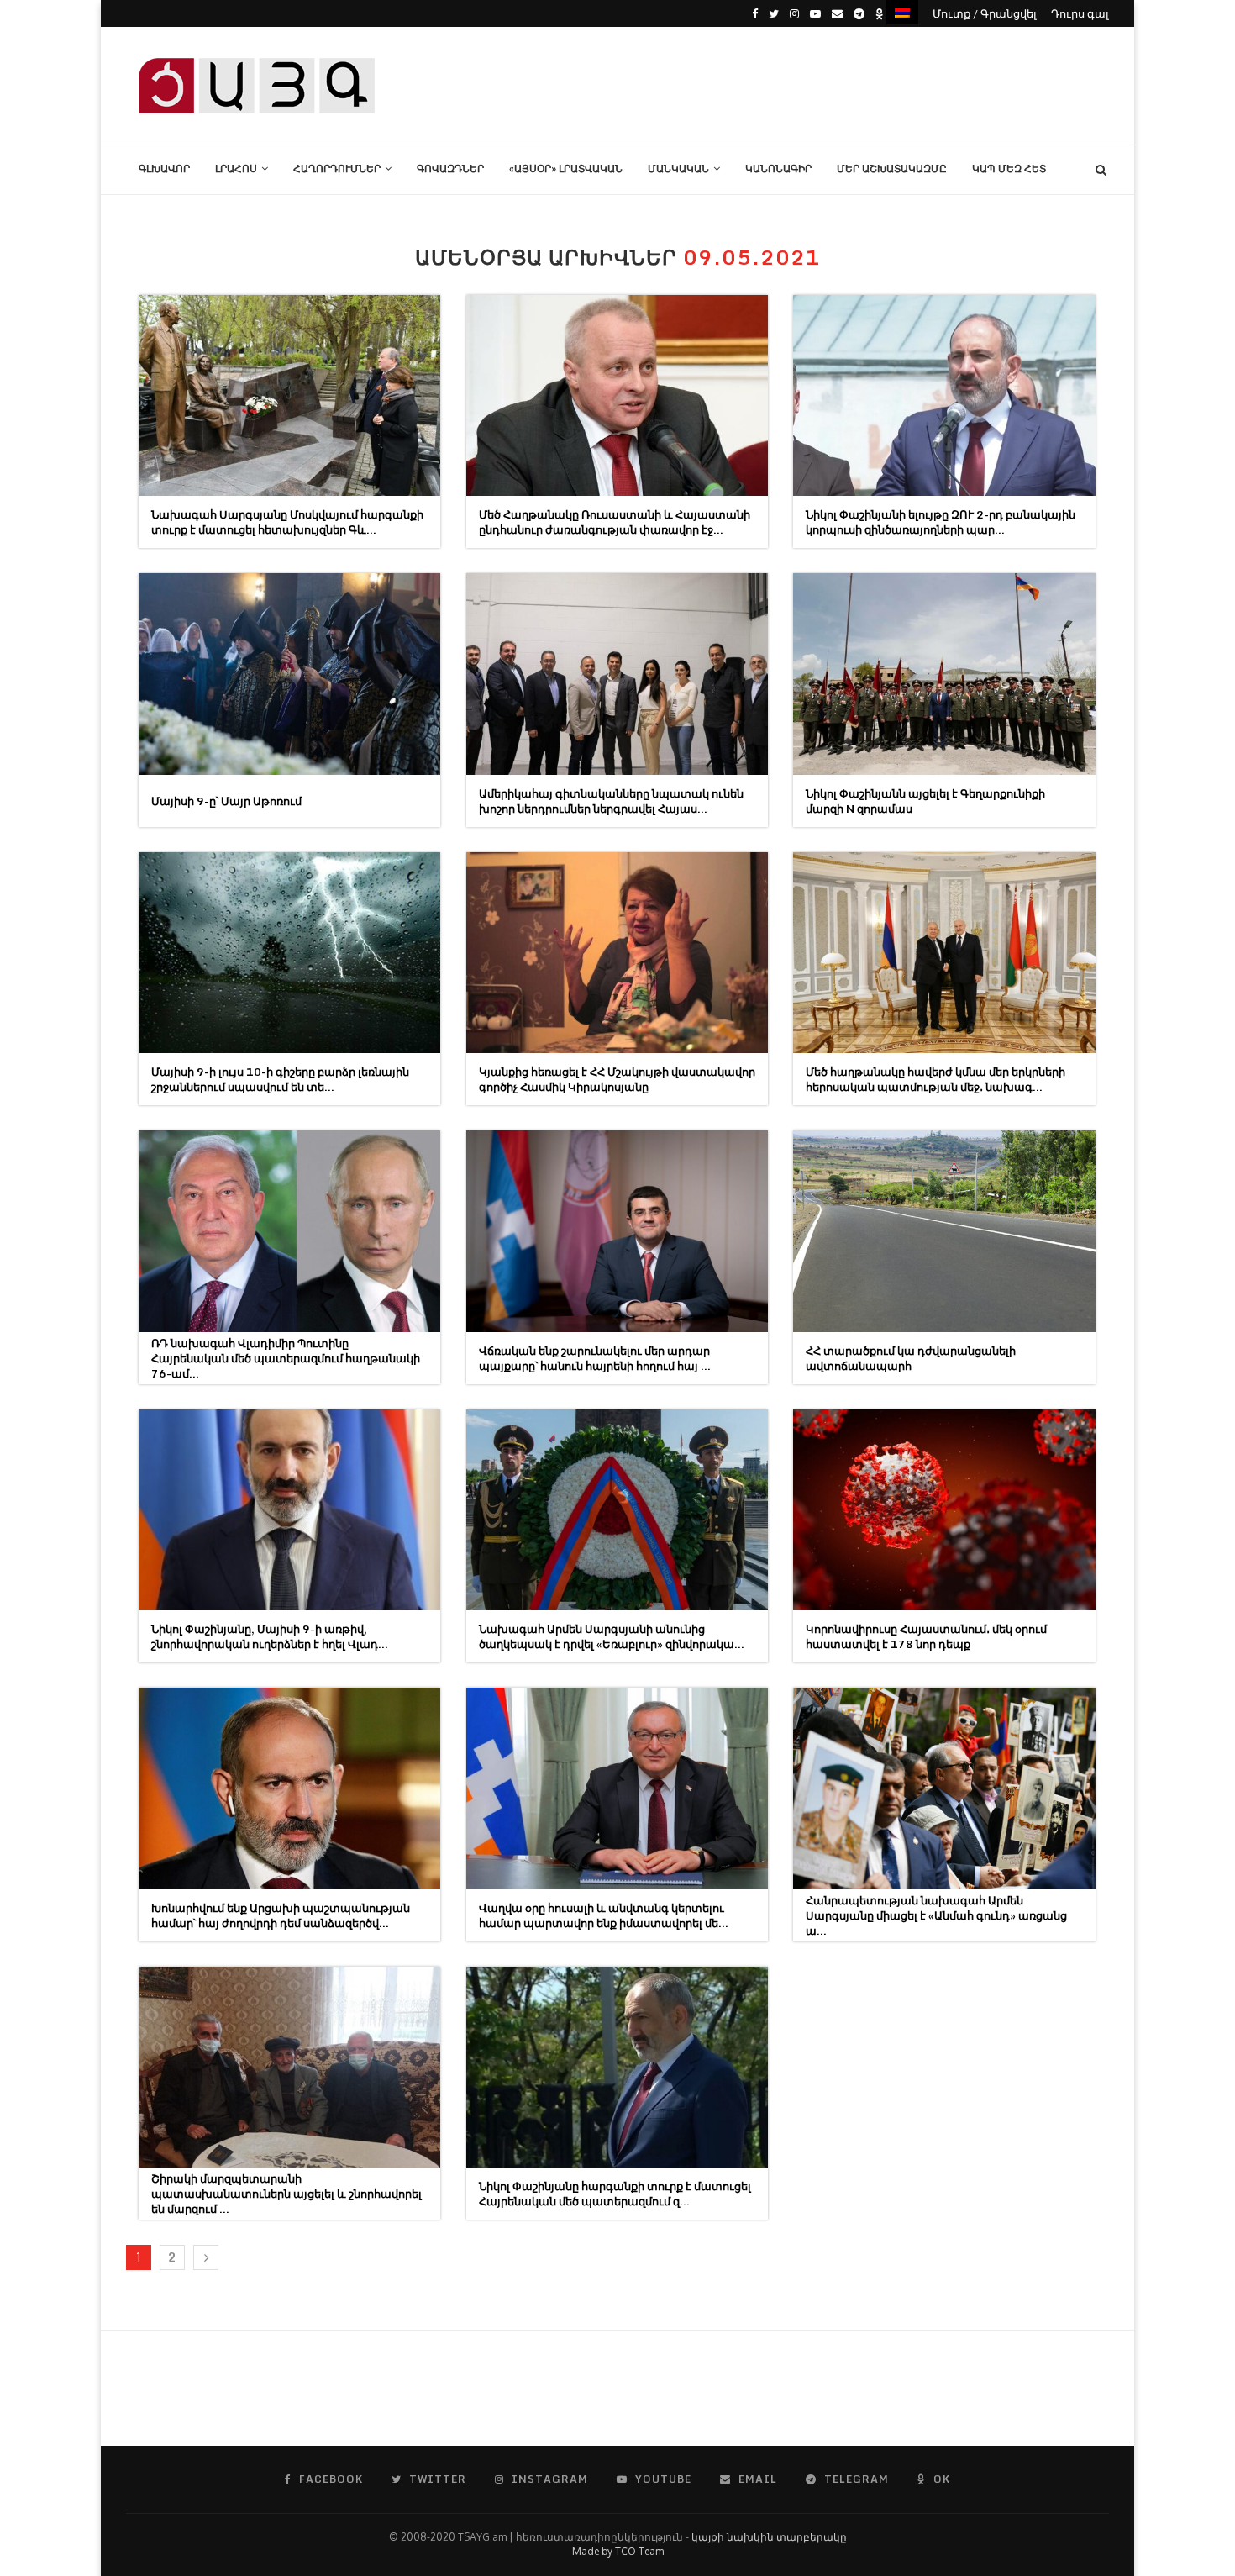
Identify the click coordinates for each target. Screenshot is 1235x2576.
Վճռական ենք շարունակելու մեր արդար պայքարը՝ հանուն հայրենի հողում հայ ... (595, 1358)
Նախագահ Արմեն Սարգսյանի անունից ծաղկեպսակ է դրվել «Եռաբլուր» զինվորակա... (612, 1636)
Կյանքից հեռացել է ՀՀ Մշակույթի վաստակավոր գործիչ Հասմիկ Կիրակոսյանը (617, 1079)
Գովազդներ (450, 169)
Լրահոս (236, 169)
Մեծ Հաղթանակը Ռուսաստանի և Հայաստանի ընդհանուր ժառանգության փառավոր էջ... (615, 522)
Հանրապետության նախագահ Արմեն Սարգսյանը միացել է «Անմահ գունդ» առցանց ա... (936, 1915)
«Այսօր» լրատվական (566, 169)
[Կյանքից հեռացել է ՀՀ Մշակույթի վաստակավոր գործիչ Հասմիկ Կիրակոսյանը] (617, 953)
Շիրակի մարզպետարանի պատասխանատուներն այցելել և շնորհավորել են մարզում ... (286, 2194)
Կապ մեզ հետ (1009, 169)
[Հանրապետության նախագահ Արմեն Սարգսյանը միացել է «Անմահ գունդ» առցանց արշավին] (944, 1788)
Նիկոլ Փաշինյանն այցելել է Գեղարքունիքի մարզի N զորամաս (925, 801)
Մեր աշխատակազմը (892, 169)
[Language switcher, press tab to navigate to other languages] (902, 12)
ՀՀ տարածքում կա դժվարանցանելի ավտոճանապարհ (911, 1358)
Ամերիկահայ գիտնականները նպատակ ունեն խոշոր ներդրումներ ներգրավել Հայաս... (611, 801)
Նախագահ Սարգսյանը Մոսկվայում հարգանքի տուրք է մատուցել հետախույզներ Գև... (287, 522)
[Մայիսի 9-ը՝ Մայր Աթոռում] (289, 674)
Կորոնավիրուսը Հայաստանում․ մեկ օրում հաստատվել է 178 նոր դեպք (926, 1636)
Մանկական (678, 169)
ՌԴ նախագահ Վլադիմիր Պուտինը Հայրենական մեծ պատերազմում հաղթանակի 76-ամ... (286, 1358)
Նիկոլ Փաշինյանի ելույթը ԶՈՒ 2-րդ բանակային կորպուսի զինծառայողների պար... (941, 522)
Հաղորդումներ (337, 169)
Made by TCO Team (618, 2551)
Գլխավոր (164, 169)
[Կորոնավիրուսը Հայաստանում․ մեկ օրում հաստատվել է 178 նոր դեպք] (944, 1510)
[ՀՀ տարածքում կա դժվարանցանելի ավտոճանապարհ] (944, 1231)
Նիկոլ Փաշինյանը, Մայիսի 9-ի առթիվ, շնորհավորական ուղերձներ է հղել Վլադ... (270, 1636)
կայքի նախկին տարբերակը (769, 2537)
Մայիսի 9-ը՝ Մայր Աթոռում (226, 801)
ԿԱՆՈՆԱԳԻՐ (778, 169)
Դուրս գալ (1080, 13)
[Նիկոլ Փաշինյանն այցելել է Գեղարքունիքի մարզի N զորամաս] (944, 674)
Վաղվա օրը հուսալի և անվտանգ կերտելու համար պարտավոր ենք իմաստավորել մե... (604, 1915)
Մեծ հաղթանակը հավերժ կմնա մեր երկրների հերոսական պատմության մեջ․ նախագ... (935, 1079)
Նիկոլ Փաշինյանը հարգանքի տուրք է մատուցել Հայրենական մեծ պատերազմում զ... (615, 2194)
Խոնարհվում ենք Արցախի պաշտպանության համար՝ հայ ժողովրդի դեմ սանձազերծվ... (281, 1915)
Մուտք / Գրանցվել (985, 13)
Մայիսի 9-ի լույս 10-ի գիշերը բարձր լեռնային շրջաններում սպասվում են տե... (280, 1079)
